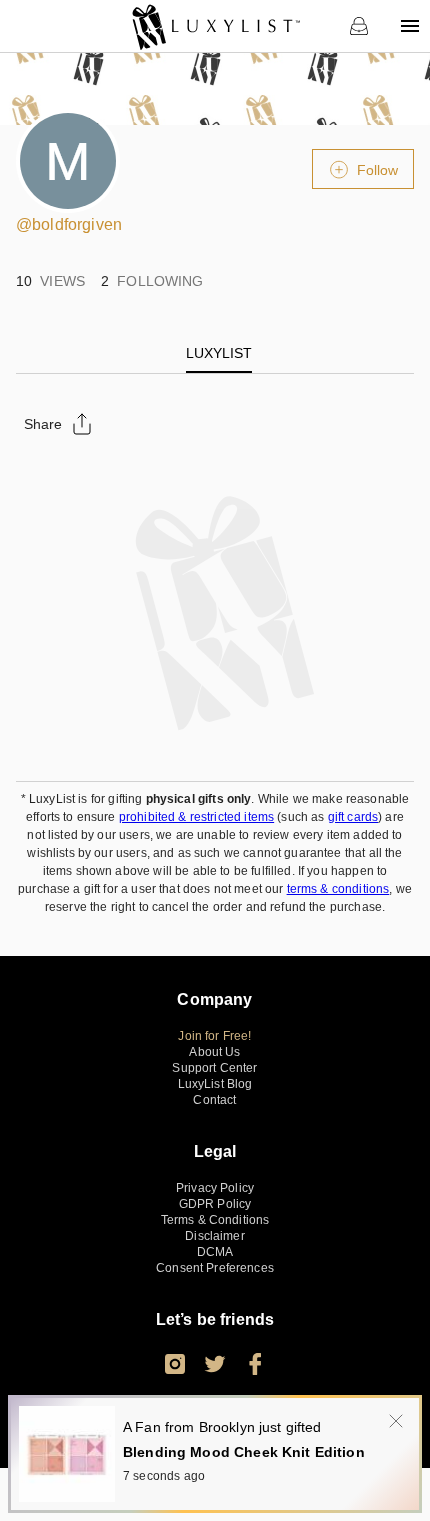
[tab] (219, 353)
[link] (215, 26)
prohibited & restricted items (196, 817)
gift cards (353, 817)
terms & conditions (338, 889)
